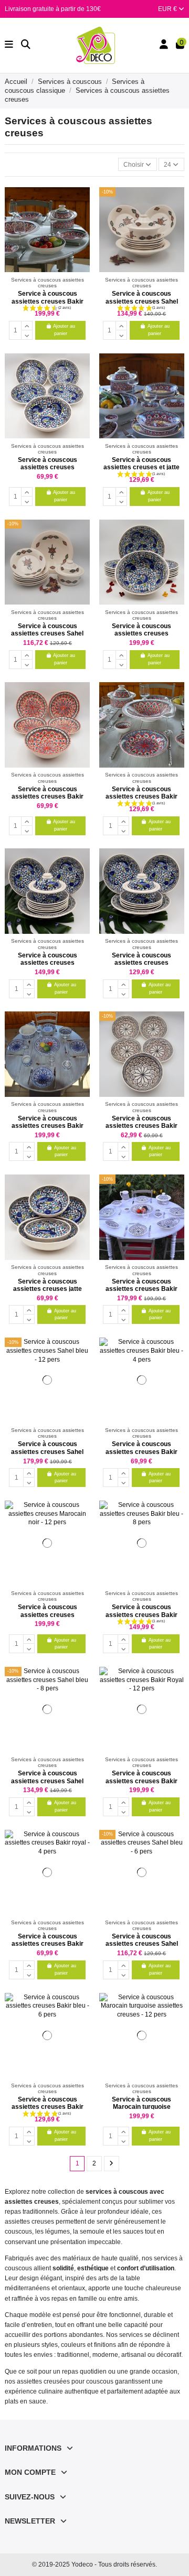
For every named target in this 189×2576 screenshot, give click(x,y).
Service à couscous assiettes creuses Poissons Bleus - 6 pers (141, 963)
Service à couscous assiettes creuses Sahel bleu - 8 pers (47, 1781)
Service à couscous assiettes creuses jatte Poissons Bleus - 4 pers (48, 1289)
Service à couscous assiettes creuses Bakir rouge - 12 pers (48, 301)
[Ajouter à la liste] (82, 201)
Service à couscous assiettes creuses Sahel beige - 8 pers (142, 301)
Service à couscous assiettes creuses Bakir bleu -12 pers (48, 1126)
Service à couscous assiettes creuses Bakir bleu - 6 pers (48, 2107)
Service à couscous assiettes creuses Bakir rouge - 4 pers (48, 797)
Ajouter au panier (64, 330)
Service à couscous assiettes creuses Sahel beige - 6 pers (47, 634)
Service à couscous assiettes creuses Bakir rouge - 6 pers (141, 797)
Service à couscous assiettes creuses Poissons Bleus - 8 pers (48, 963)
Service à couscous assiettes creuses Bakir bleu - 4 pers (141, 1452)
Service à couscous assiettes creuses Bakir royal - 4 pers (48, 1944)
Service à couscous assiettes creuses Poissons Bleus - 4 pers (48, 467)
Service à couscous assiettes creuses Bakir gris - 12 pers (141, 1289)
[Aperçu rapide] (82, 219)
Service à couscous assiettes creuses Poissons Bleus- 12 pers (141, 634)
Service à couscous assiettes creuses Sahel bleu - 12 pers (47, 1452)
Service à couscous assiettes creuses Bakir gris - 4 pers (141, 1126)
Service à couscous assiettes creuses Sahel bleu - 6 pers (142, 1944)
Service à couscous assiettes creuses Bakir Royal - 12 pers (141, 1781)
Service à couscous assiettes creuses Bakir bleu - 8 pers (141, 1615)
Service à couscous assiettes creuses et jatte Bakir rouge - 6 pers (141, 467)
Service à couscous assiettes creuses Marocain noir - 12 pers (48, 1615)
